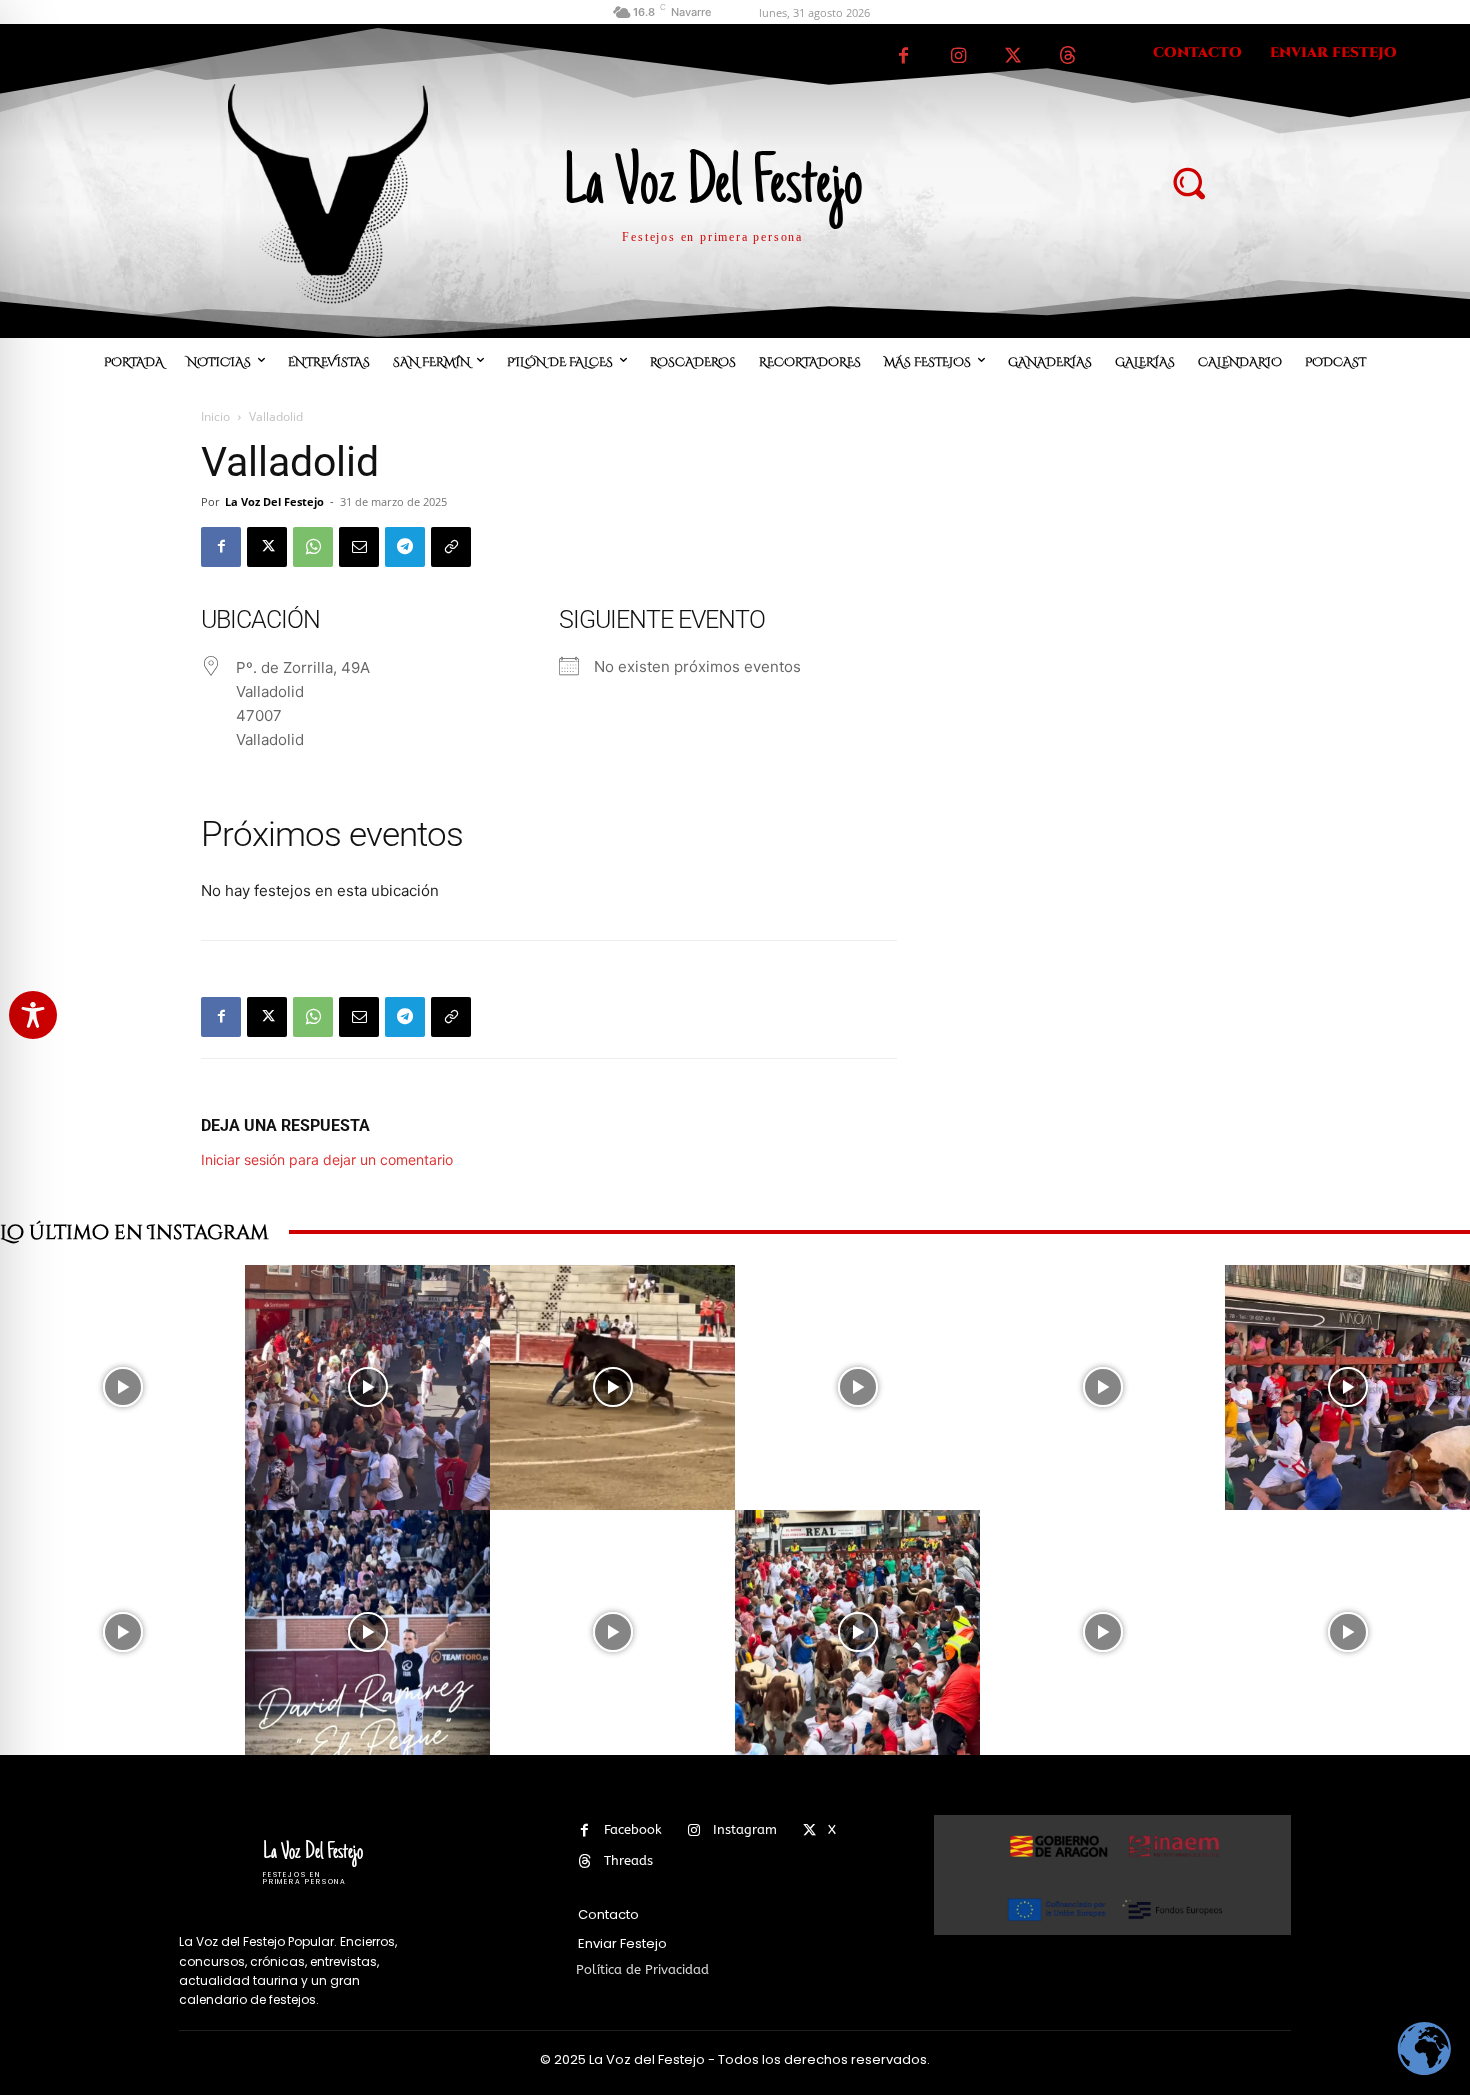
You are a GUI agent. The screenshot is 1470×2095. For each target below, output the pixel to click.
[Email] (359, 547)
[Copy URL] (451, 547)
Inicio (215, 416)
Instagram (745, 1829)
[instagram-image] (122, 1387)
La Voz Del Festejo (274, 501)
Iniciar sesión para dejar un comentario (327, 1159)
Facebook (633, 1829)
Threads (628, 1860)
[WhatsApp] (313, 547)
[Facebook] (903, 56)
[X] (1013, 56)
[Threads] (1068, 56)
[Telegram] (405, 547)
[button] (1189, 182)
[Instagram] (958, 56)
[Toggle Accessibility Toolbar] (33, 1015)
